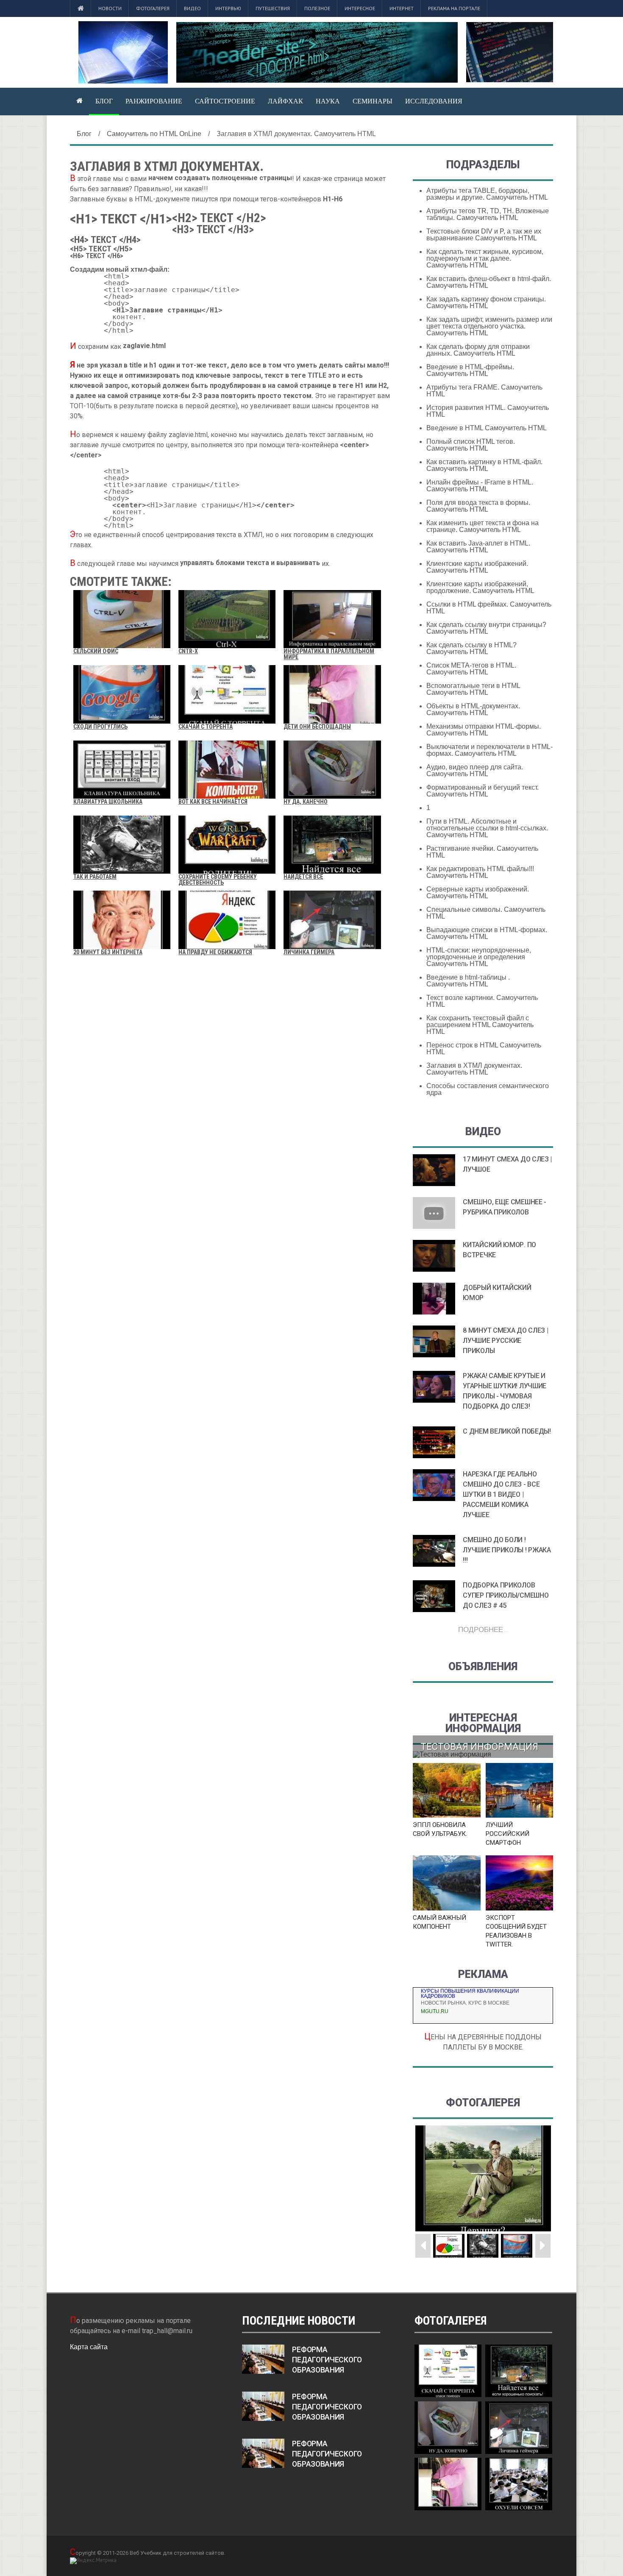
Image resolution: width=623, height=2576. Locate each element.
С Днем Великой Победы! (507, 1431)
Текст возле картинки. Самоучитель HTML (482, 1001)
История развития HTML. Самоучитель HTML (488, 411)
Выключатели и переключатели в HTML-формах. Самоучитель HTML (489, 750)
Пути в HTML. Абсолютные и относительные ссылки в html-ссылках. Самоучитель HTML (487, 828)
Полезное (317, 8)
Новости (110, 8)
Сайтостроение (225, 101)
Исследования (434, 101)
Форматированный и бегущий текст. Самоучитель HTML (483, 791)
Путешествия (273, 8)
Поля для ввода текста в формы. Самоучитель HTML (478, 506)
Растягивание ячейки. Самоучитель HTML (482, 852)
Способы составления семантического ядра (488, 1089)
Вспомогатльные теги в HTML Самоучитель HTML (473, 689)
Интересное (360, 8)
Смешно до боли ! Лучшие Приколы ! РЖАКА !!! (507, 1550)
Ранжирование (154, 101)
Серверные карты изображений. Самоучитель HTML (478, 893)
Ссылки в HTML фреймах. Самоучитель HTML (489, 608)
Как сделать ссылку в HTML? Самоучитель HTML (471, 648)
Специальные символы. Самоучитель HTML (486, 913)
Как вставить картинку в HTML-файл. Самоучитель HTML (484, 465)
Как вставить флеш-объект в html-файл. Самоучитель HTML (489, 282)
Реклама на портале (454, 8)
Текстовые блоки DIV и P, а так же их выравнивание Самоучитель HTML (484, 235)
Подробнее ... (483, 1629)
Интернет (402, 8)
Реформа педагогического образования (327, 2360)
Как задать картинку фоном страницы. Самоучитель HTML (486, 302)
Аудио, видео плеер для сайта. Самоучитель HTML (475, 770)
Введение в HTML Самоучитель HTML (487, 428)
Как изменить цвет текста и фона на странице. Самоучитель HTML (483, 526)
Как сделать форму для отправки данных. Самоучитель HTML (478, 350)
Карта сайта (89, 2347)
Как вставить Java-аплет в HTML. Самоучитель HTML (478, 547)
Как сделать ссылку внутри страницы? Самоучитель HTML (486, 628)
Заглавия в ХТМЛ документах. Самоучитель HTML (474, 1069)
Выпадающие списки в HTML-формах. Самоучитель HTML (487, 933)
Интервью (228, 8)
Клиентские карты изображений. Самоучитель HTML (477, 567)
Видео (192, 8)
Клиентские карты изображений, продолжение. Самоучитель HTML (480, 587)
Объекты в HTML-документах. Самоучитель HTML (473, 709)
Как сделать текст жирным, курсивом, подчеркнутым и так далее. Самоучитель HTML (485, 258)
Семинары (373, 101)
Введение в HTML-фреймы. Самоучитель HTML (470, 370)
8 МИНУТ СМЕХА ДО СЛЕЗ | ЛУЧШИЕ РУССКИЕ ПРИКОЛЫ (505, 1341)
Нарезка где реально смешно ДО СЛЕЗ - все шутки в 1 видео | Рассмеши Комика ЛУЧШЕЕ (501, 1494)
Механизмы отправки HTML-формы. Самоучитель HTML (484, 730)
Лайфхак (285, 101)
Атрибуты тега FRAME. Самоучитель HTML (484, 391)
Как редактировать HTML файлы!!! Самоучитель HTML (480, 872)
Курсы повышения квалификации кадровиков (470, 1994)
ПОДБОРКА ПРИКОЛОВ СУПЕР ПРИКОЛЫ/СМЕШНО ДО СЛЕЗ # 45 (506, 1595)
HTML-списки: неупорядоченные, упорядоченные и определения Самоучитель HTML (479, 957)
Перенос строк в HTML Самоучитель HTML (484, 1049)
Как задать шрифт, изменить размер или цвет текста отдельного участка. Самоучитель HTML (489, 326)
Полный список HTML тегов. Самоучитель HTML (471, 445)
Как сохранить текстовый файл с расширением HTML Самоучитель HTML (480, 1025)
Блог (104, 101)
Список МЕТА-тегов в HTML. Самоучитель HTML (471, 669)
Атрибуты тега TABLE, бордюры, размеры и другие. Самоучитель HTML (487, 194)
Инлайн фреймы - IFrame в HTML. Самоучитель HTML (480, 486)
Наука (328, 101)
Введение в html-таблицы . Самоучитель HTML (468, 981)
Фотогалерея (153, 8)
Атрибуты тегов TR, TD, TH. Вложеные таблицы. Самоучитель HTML (488, 214)
